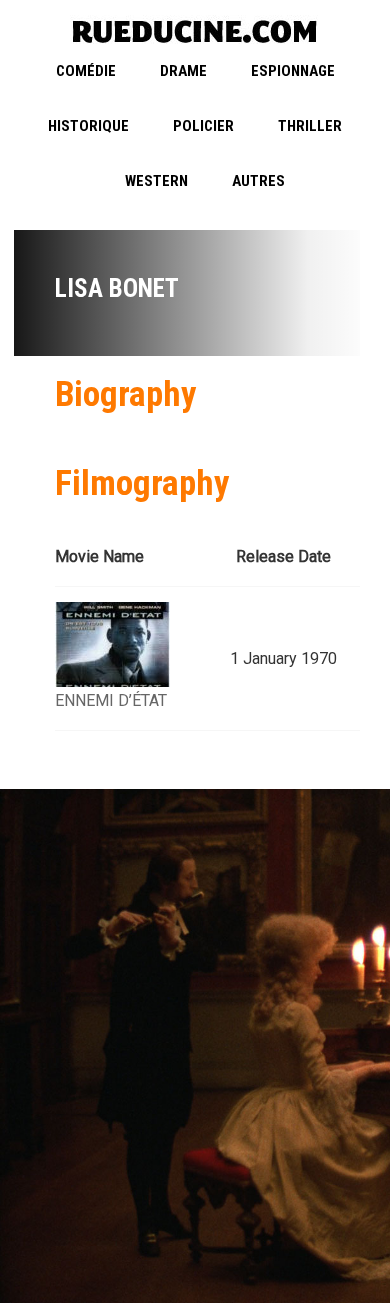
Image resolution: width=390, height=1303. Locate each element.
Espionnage (293, 71)
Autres (258, 181)
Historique (88, 126)
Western (156, 181)
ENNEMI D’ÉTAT (111, 700)
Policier (203, 126)
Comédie (86, 71)
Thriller (310, 126)
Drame (183, 71)
